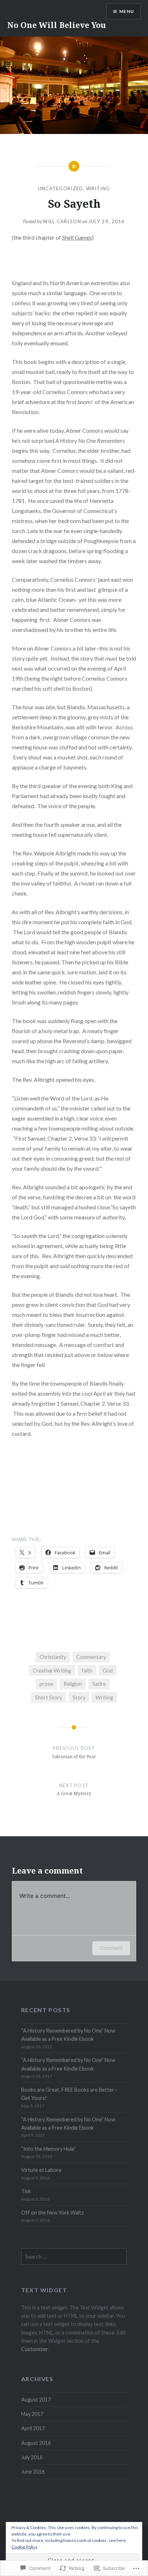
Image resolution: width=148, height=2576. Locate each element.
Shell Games (77, 237)
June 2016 (33, 2472)
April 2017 (33, 2428)
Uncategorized (61, 188)
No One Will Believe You (57, 25)
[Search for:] (74, 2257)
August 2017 (36, 2400)
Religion (73, 1684)
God (108, 1671)
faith (87, 1671)
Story (79, 1697)
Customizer (34, 2349)
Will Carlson (62, 221)
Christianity (53, 1657)
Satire (99, 1684)
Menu (127, 11)
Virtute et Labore (41, 2170)
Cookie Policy (24, 2547)
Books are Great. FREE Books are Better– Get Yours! (69, 2094)
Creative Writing (52, 1671)
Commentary (91, 1657)
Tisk (26, 2191)
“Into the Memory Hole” (48, 2149)
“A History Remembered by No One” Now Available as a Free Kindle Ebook (68, 2035)
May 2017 (32, 2414)
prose (46, 1684)
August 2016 (36, 2443)
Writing (98, 188)
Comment (111, 1948)
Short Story (48, 1697)
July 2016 (32, 2457)
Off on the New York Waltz (52, 2213)
